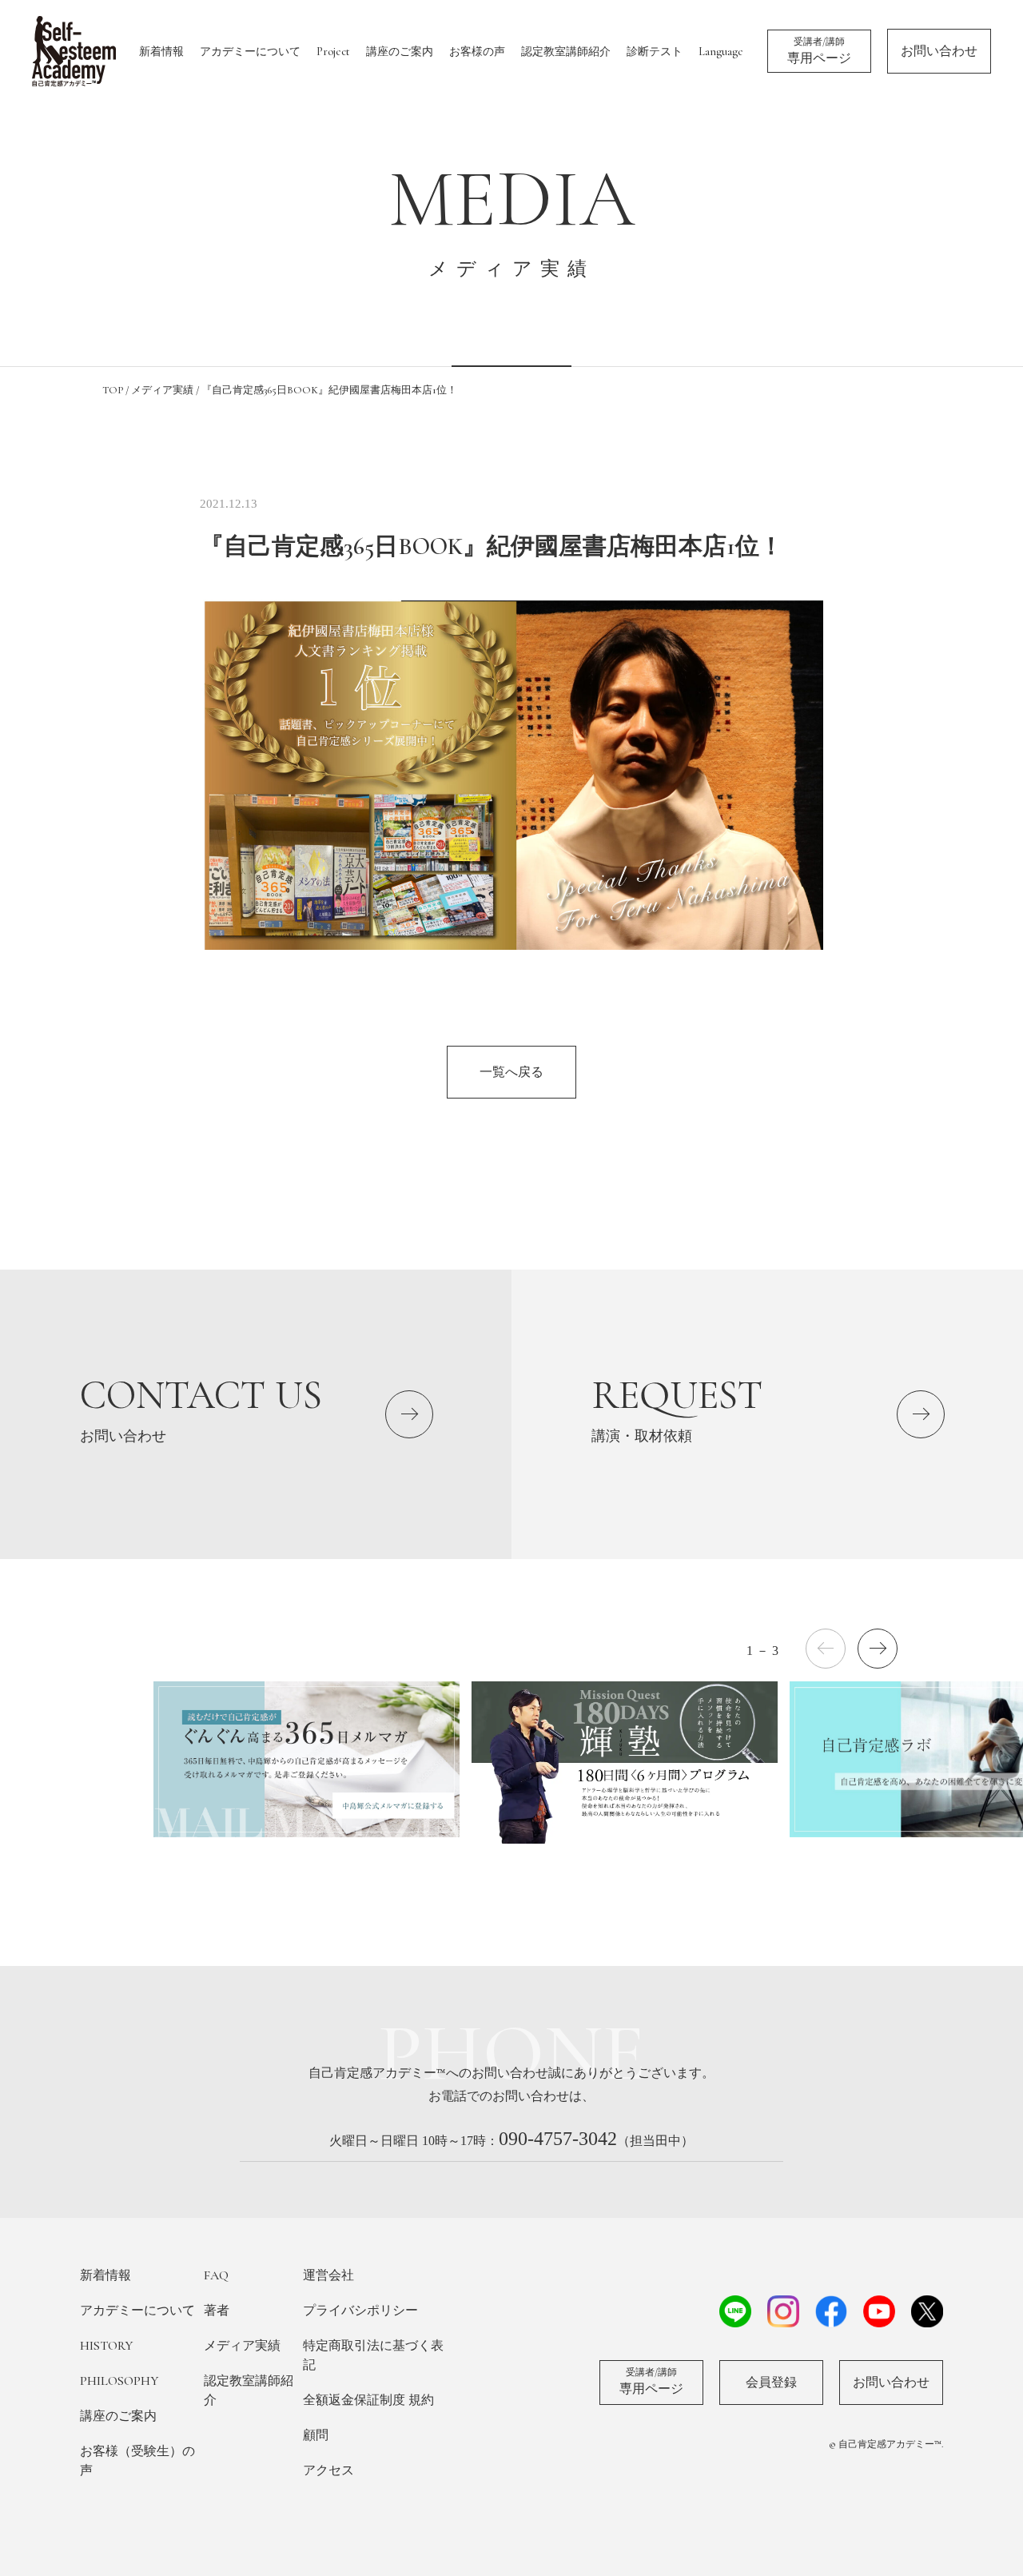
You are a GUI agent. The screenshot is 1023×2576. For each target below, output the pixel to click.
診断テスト (655, 52)
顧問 (316, 2435)
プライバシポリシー (360, 2311)
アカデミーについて (250, 52)
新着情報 (161, 52)
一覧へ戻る (511, 1072)
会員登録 (771, 2383)
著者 (217, 2311)
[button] (878, 1649)
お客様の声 (477, 52)
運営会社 (328, 2275)
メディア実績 (242, 2346)
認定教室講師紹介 (566, 52)
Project (333, 52)
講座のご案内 (400, 52)
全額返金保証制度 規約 (368, 2400)
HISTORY (106, 2346)
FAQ (216, 2275)
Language (721, 52)
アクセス (328, 2470)
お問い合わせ (939, 51)
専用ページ (819, 51)
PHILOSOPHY (119, 2381)
